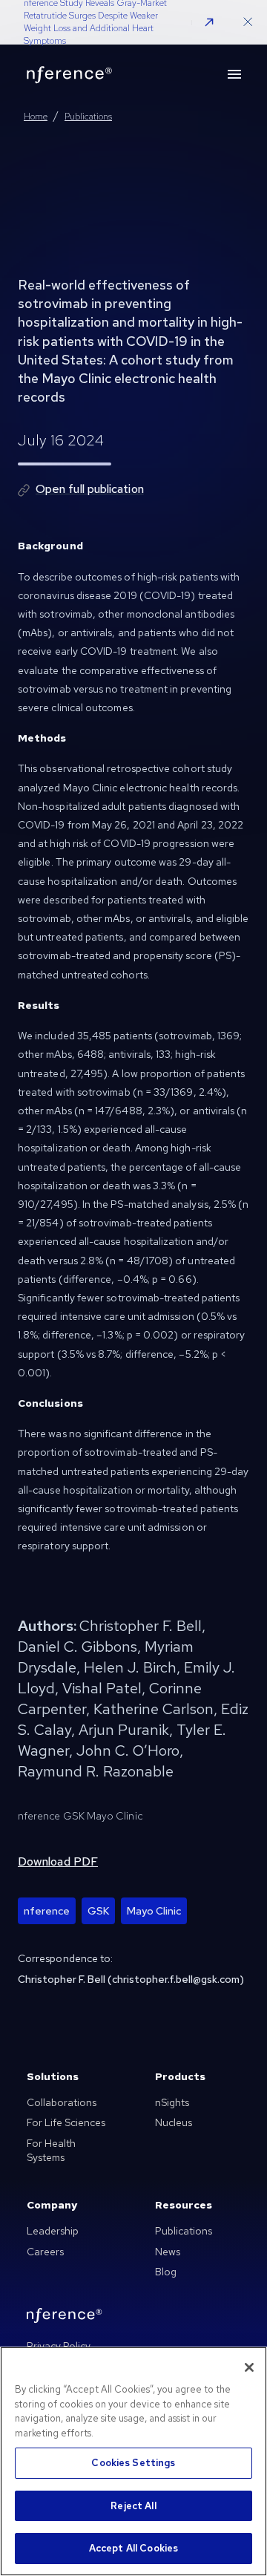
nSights (172, 2102)
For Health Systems (51, 2151)
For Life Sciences (66, 2122)
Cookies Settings (133, 2463)
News (168, 2252)
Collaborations (62, 2102)
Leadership (53, 2231)
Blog (166, 2272)
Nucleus (174, 2122)
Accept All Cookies (133, 2548)
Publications (184, 2231)
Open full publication (90, 489)
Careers (45, 2252)
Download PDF (58, 1861)
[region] (133, 2461)
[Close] (249, 2367)
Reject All (133, 2506)
